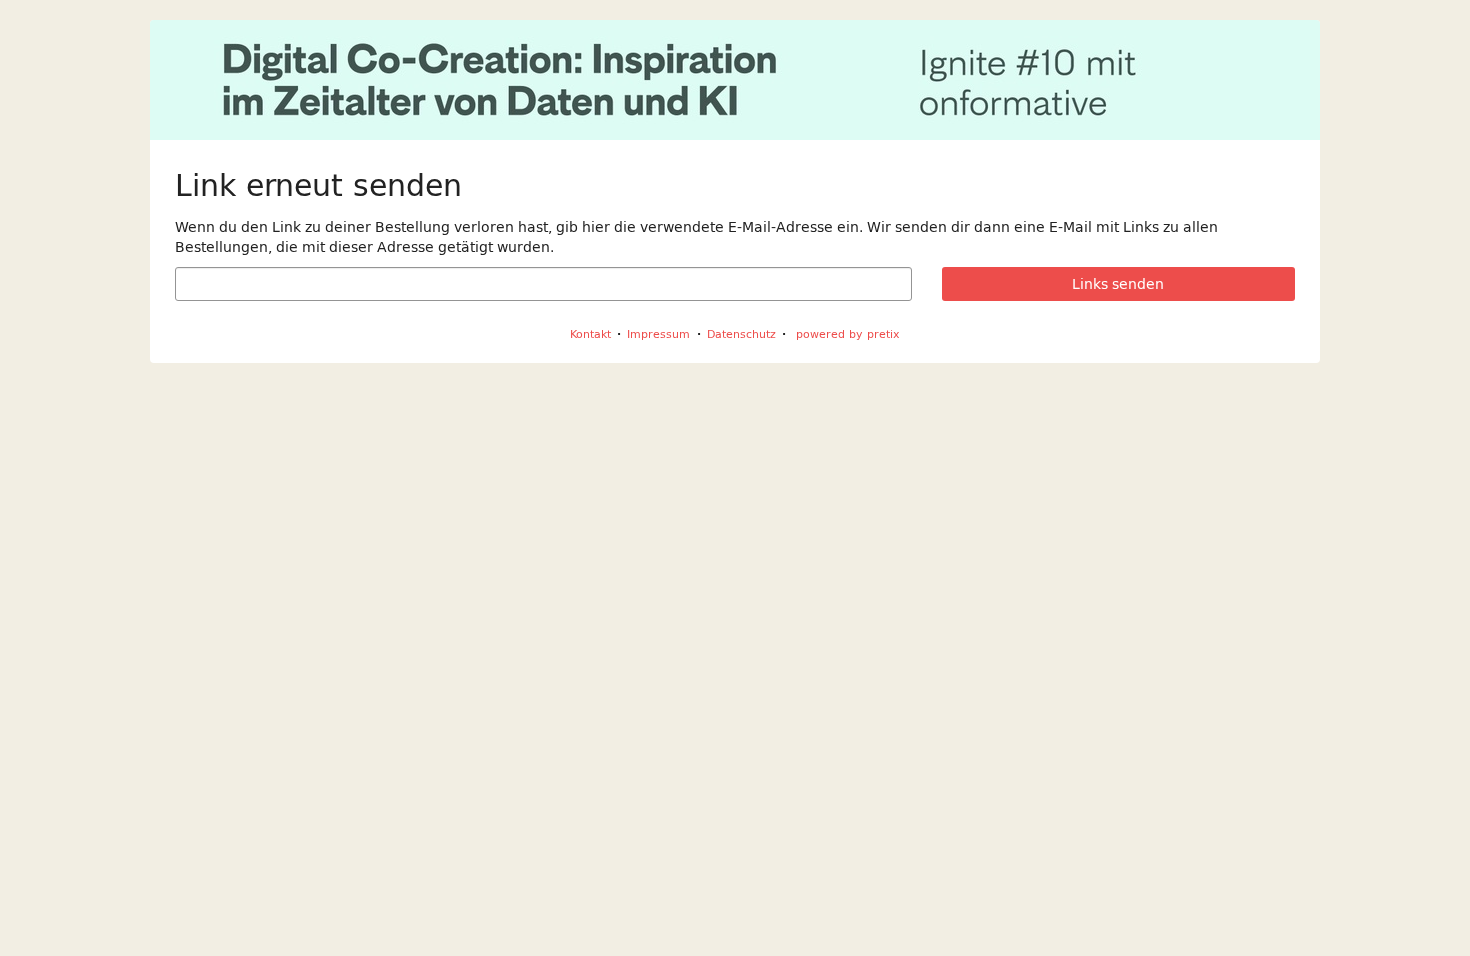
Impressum (658, 333)
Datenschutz (741, 333)
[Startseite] (735, 80)
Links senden (1118, 284)
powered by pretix (848, 333)
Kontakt (590, 333)
